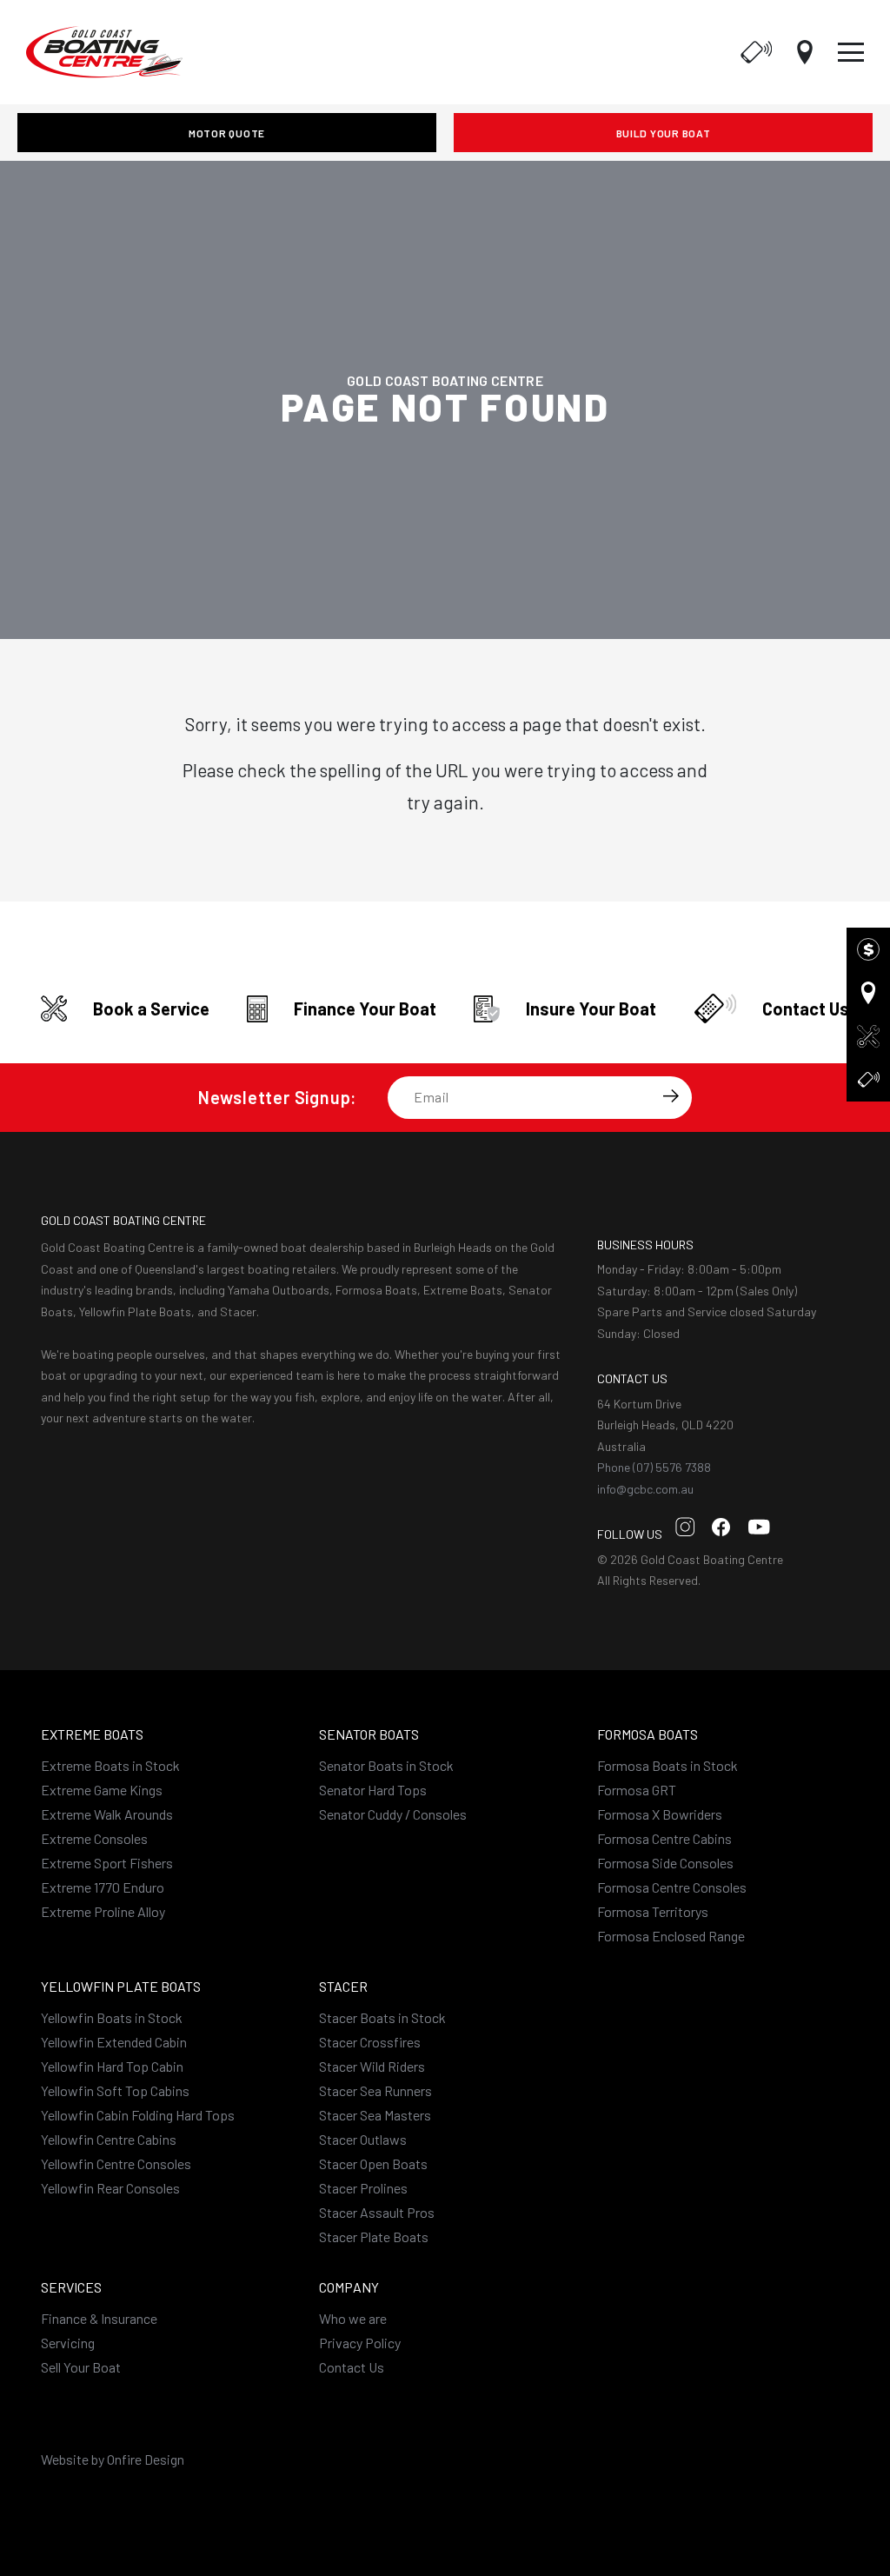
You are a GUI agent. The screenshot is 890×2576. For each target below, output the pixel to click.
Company (349, 2287)
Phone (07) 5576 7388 (654, 1467)
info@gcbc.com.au (645, 1489)
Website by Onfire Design (113, 2459)
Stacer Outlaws (363, 2139)
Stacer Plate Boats (374, 2237)
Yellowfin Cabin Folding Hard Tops (138, 2115)
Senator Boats (369, 1734)
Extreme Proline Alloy (103, 1911)
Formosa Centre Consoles (672, 1887)
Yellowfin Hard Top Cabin (112, 2066)
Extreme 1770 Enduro (103, 1887)
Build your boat (664, 133)
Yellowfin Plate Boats (121, 1986)
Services (71, 2287)
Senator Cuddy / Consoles (393, 1814)
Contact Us (352, 2367)
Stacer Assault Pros (377, 2212)
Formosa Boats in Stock (667, 1765)
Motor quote (227, 133)
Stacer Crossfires (370, 2042)
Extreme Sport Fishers (107, 1863)
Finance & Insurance (99, 2318)
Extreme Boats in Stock (110, 1765)
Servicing (68, 2343)
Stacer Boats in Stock (382, 2017)
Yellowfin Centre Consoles (116, 2163)
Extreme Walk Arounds (107, 1814)
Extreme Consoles (94, 1838)
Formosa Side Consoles (665, 1863)
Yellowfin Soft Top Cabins (115, 2090)
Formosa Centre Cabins (664, 1838)
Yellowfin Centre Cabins (109, 2139)
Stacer (343, 1986)
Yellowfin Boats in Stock (112, 2017)
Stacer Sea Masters (375, 2115)
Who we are (353, 2318)
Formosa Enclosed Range (671, 1936)
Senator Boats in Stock (386, 1765)
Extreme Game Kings (102, 1790)
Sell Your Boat (81, 2367)
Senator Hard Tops (373, 1790)
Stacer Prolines (363, 2188)
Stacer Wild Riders (372, 2066)
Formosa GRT (637, 1790)
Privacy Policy (360, 2343)
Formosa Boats (648, 1734)
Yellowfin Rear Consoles (110, 2188)
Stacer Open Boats (373, 2163)
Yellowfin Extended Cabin (114, 2042)
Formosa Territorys (653, 1911)
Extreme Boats (92, 1734)
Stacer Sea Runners (375, 2090)
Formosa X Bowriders (660, 1814)
